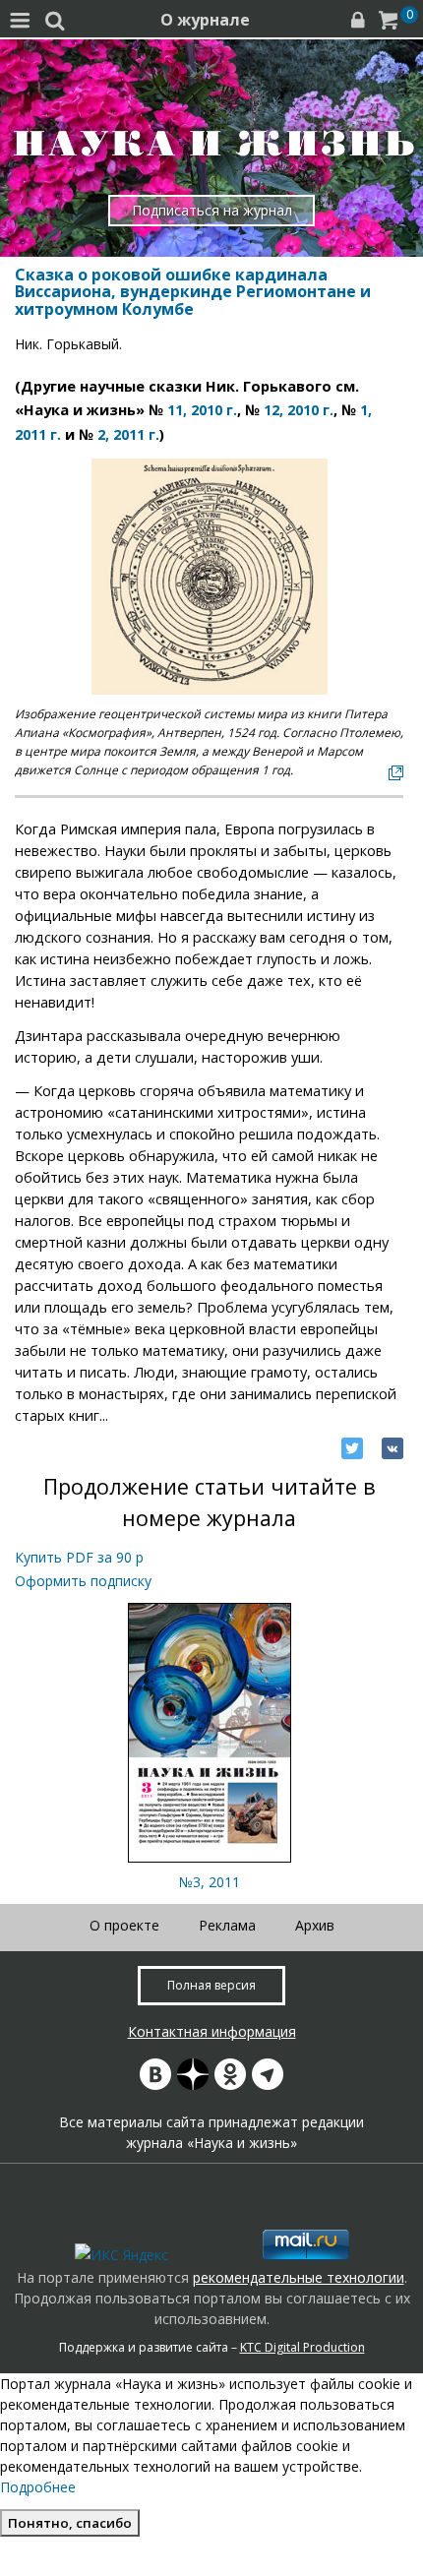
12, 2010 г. (299, 410)
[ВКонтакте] (393, 1448)
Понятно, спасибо (70, 2523)
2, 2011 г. (128, 434)
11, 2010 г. (202, 410)
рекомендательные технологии (299, 2277)
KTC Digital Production (302, 2347)
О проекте (124, 1925)
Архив (315, 1925)
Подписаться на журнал (212, 210)
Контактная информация (212, 2031)
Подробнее (38, 2487)
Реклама (227, 1925)
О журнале (205, 20)
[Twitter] (352, 1448)
